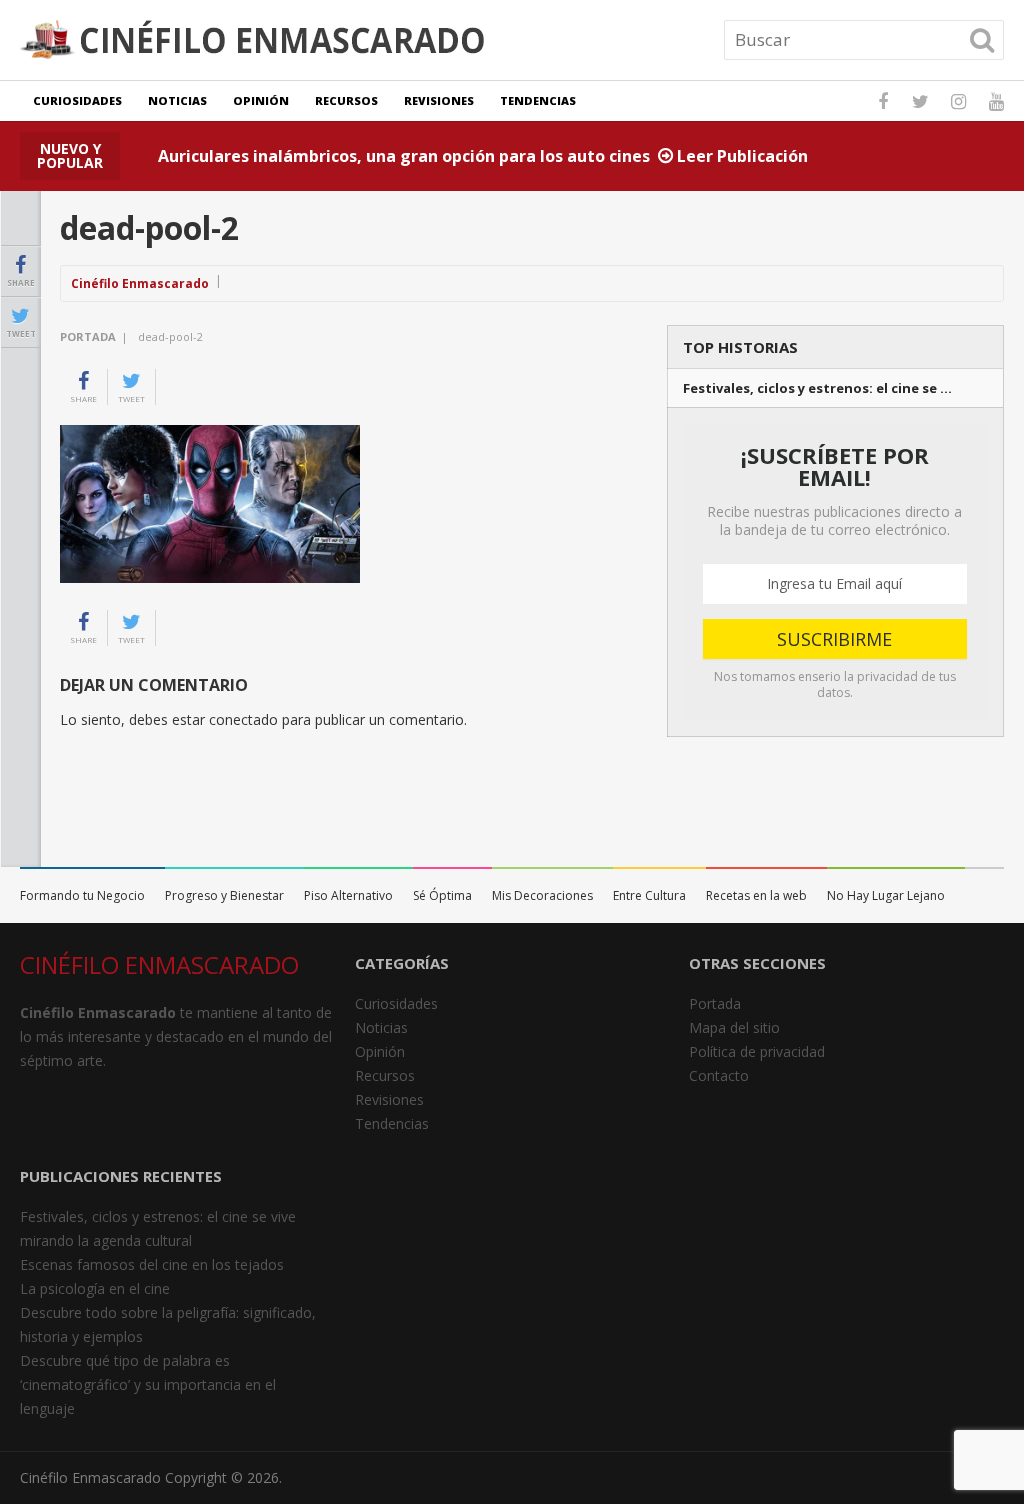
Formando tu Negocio (82, 895)
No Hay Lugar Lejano (886, 895)
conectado (243, 719)
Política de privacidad (757, 1051)
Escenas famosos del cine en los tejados (152, 1264)
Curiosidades (77, 100)
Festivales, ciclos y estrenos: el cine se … (817, 388)
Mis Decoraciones (542, 895)
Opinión (261, 100)
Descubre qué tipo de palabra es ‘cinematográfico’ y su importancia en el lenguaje (148, 1384)
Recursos (346, 100)
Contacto (719, 1075)
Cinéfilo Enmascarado (140, 283)
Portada (88, 336)
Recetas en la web (756, 895)
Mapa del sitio (734, 1027)
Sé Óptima (442, 895)
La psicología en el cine (95, 1288)
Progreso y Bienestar (224, 895)
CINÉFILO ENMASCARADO (159, 964)
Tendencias (538, 100)
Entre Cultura (649, 895)
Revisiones (439, 100)
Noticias (177, 100)
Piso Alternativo (348, 895)
